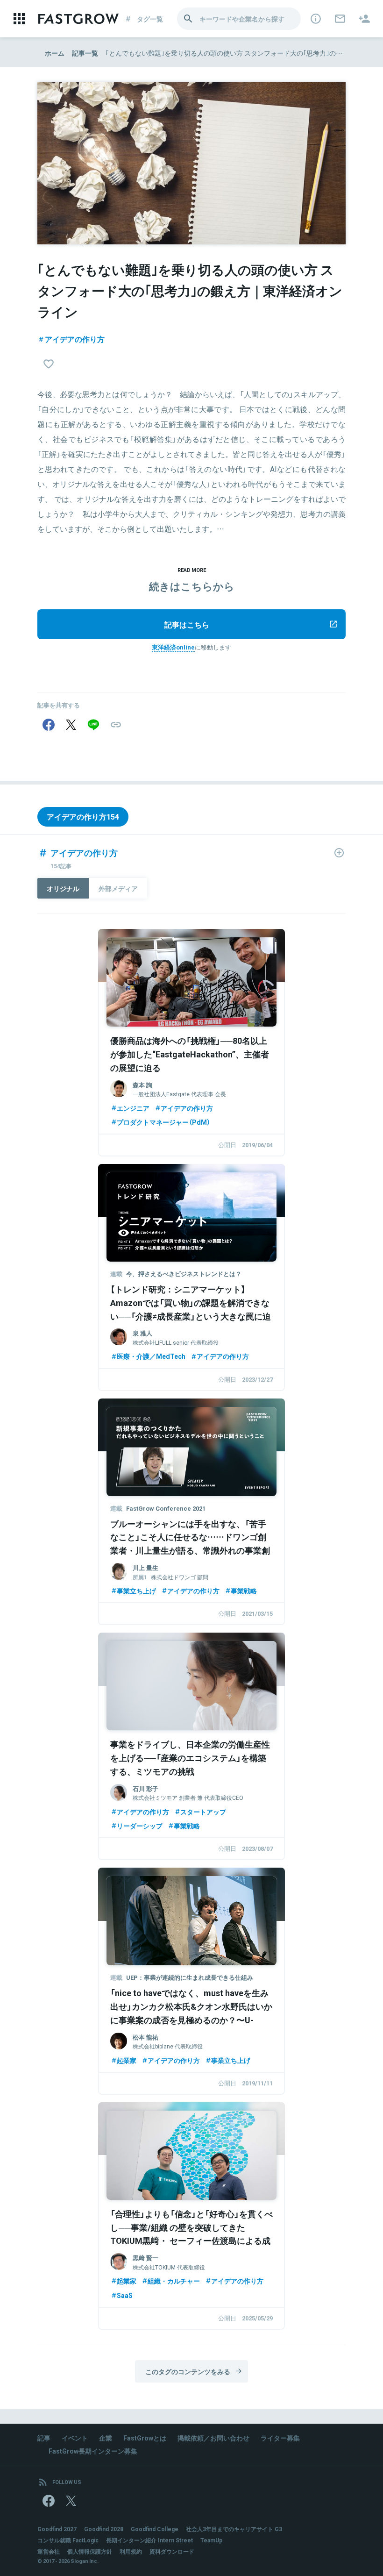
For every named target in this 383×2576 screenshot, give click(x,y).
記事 (44, 2438)
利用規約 (131, 2551)
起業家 (127, 2060)
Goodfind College (155, 2529)
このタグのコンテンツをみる (188, 2371)
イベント (75, 2438)
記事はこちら (187, 624)
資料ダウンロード (172, 2551)
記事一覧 (85, 53)
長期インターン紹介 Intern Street (149, 2540)
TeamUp (211, 2540)
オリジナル (63, 888)
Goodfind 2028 (104, 2529)
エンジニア (133, 1108)
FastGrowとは (145, 2438)
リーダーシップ (140, 1826)
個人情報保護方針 (90, 2551)
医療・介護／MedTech (151, 1356)
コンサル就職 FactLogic (68, 2540)
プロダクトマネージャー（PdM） (163, 1122)
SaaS (125, 2295)
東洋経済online (173, 647)
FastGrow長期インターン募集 (93, 2451)
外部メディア (118, 888)
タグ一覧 (150, 19)
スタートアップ (203, 1812)
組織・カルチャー (174, 2281)
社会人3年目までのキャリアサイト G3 (234, 2529)
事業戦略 (244, 1591)
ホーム (55, 53)
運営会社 (49, 2551)
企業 (106, 2438)
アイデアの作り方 (75, 339)
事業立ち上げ (136, 1591)
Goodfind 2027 (57, 2529)
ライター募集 (280, 2438)
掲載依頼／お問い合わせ (213, 2438)
